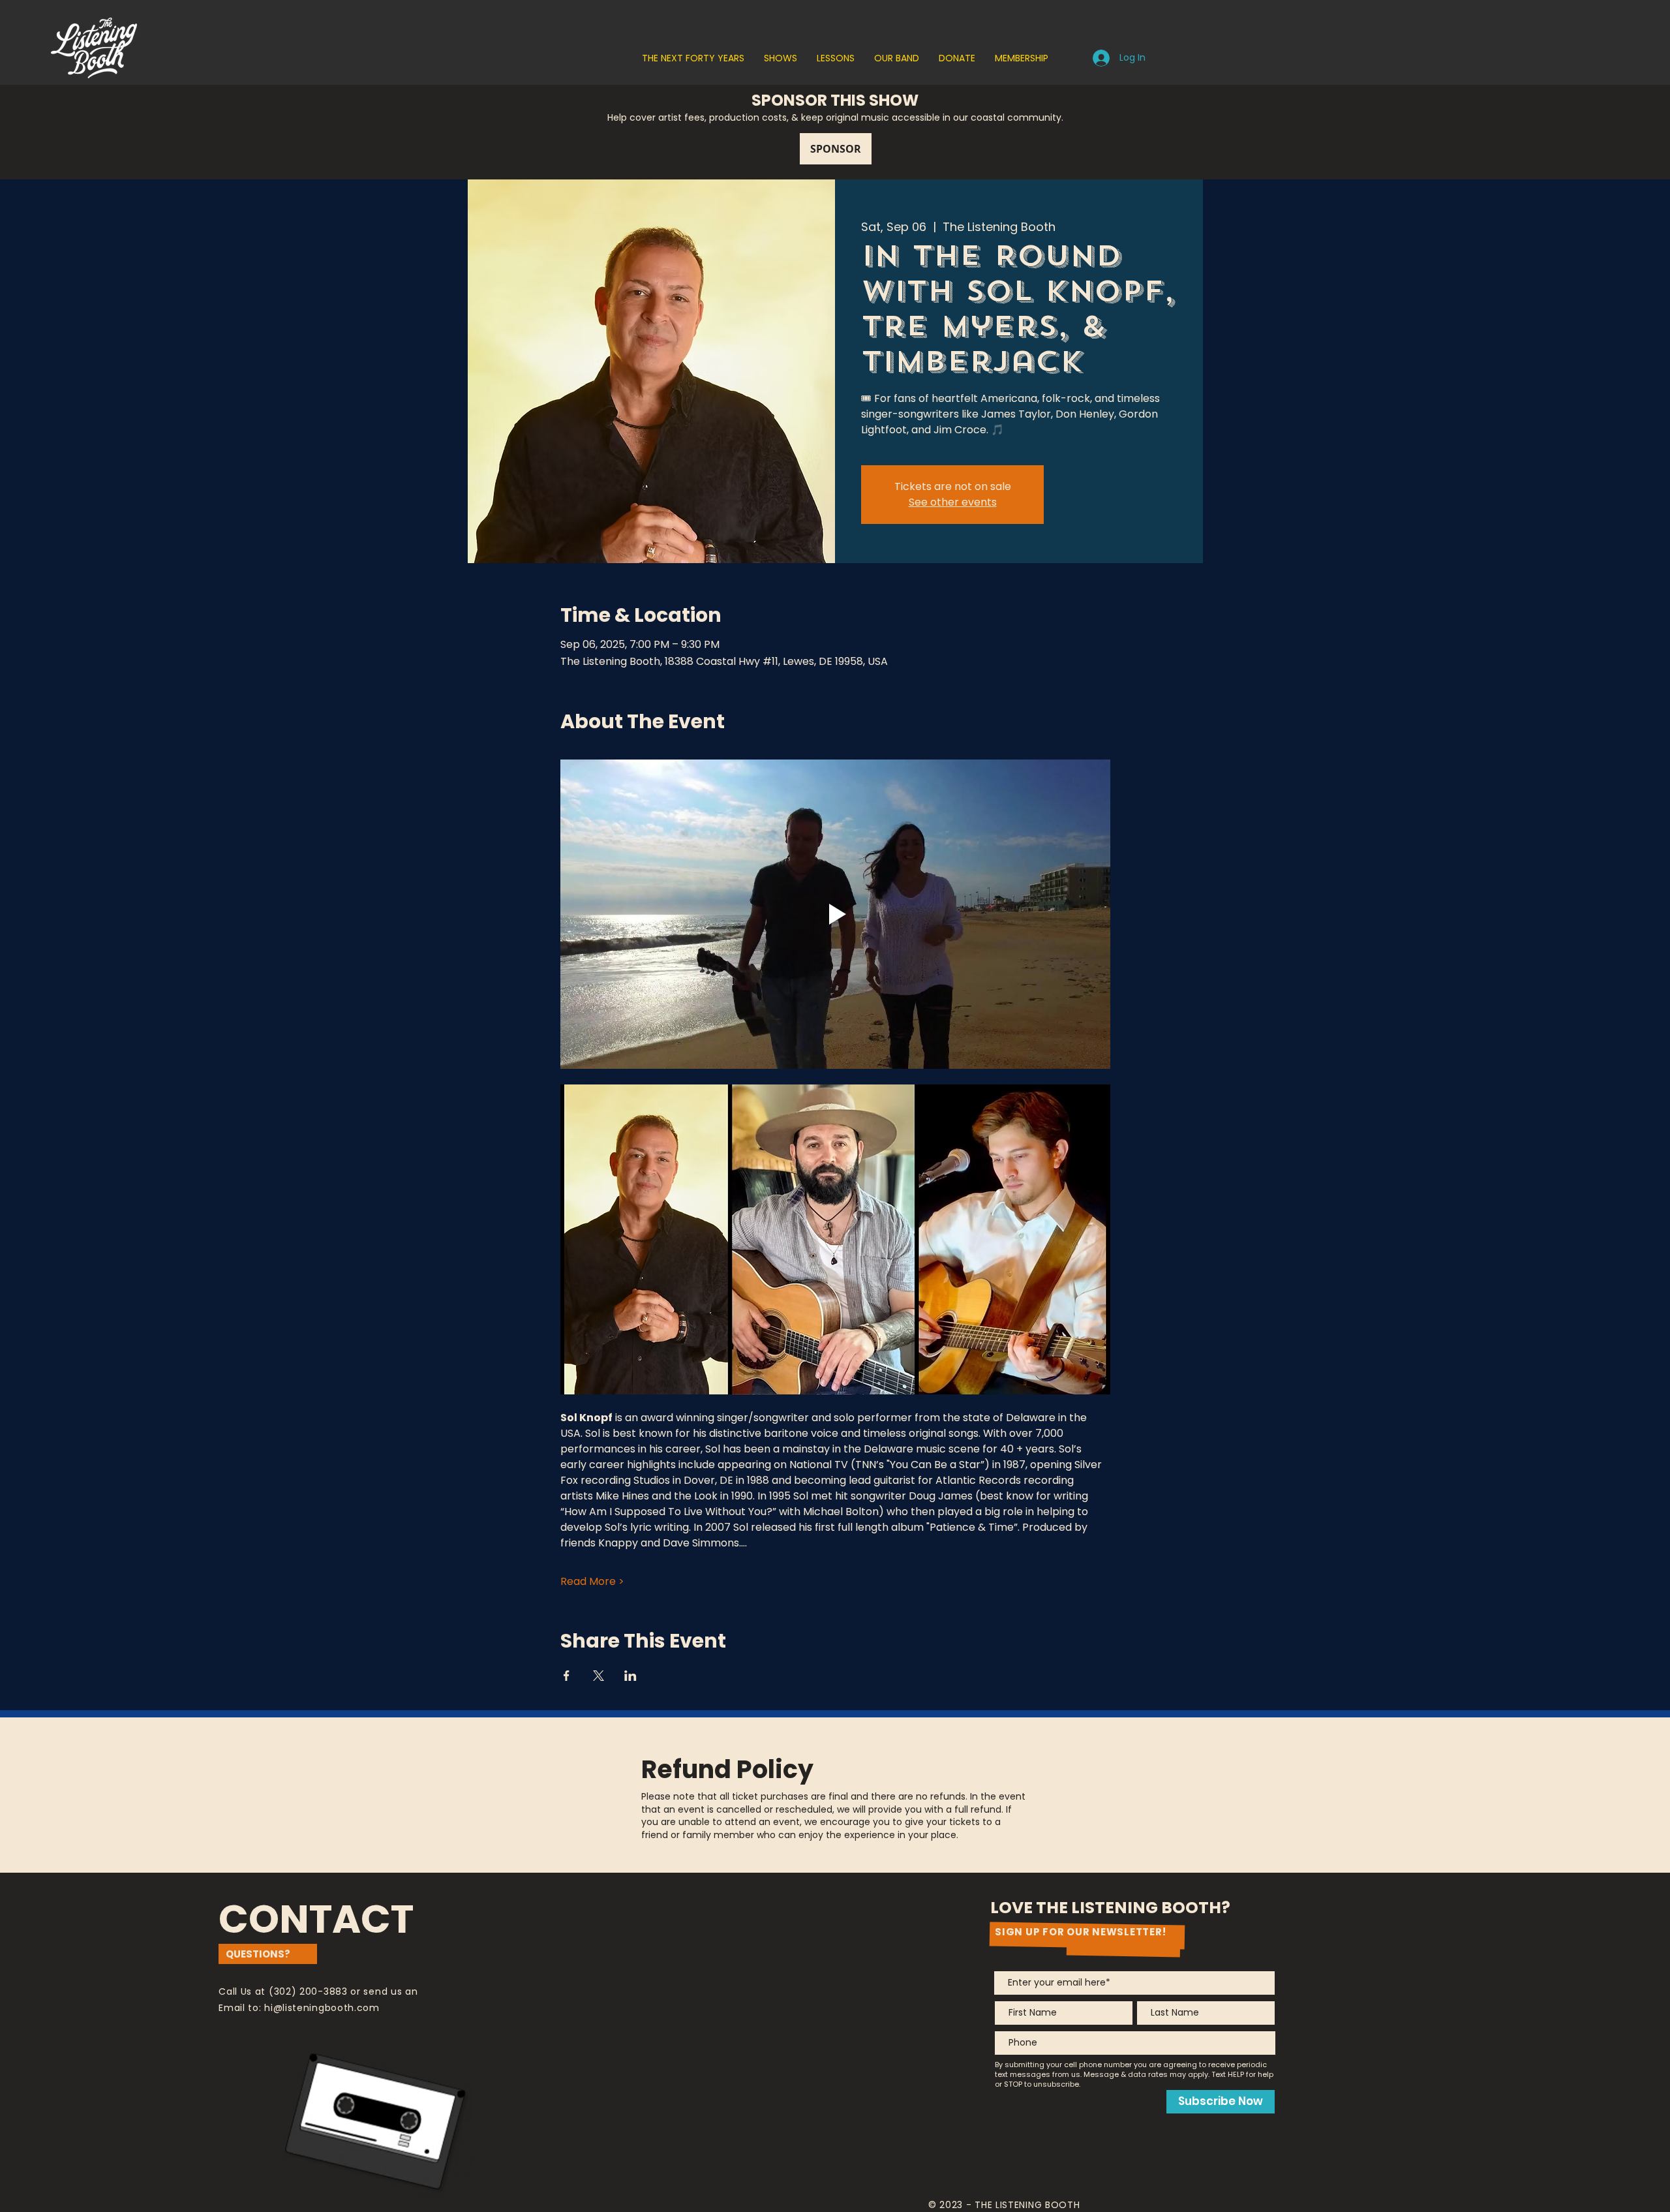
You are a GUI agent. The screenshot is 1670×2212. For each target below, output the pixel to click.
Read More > (592, 1582)
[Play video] (835, 914)
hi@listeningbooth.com (322, 2008)
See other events (953, 502)
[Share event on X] (599, 1676)
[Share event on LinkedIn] (630, 1676)
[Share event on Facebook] (567, 1676)
